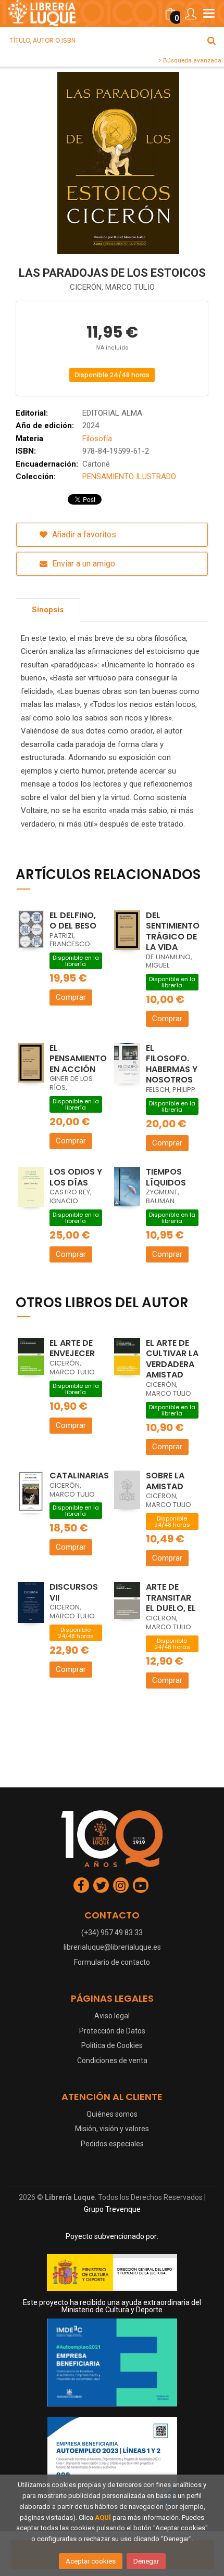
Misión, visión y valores (112, 2129)
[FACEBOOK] (81, 1885)
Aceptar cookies (91, 2561)
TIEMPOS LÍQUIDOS (166, 1177)
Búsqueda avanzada (191, 60)
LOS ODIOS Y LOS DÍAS (76, 1177)
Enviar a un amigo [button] (83, 564)
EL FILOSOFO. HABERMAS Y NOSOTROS (172, 1064)
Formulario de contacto (112, 1962)
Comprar (71, 997)
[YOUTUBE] (141, 1885)
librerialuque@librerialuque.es (112, 1947)
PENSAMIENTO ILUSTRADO (129, 476)
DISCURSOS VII (74, 1592)
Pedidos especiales (112, 2144)
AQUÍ (103, 2517)
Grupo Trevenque (112, 2209)
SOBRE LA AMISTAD (165, 1481)
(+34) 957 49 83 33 (112, 1933)
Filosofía (97, 439)
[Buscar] (211, 41)
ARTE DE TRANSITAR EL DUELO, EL (171, 1598)
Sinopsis (48, 610)
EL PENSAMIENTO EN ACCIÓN (78, 1059)
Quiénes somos (112, 2114)
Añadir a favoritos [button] (83, 534)
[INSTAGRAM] (121, 1885)
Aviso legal (112, 2016)
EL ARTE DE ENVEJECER (72, 1348)
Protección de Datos (112, 2031)
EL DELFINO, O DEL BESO (73, 921)
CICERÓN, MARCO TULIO (112, 287)
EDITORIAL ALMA (112, 413)
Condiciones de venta (112, 2060)
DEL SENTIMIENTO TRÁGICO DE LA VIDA (173, 931)
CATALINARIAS (79, 1476)
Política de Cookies (112, 2045)
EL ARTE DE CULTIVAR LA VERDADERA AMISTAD (172, 1359)
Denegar (146, 2561)
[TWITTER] (101, 1885)
